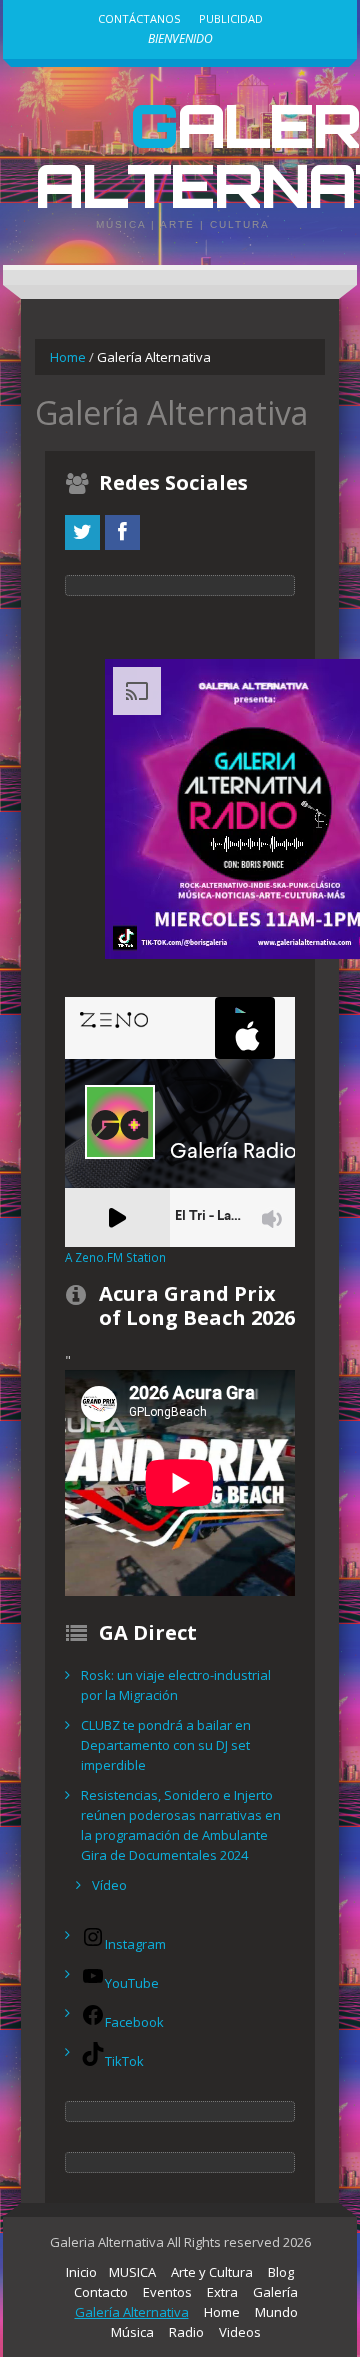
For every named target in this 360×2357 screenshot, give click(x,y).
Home (68, 357)
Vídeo (109, 1885)
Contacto (101, 2292)
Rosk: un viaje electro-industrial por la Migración (176, 1685)
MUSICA (132, 2272)
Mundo (276, 2312)
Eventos (167, 2292)
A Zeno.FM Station (115, 1257)
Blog (281, 2272)
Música (132, 2332)
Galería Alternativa (132, 2312)
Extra (222, 2292)
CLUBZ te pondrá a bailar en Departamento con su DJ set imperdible (166, 1745)
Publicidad (231, 18)
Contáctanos (139, 18)
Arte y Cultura (212, 2272)
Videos (240, 2332)
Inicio (81, 2272)
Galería (275, 2292)
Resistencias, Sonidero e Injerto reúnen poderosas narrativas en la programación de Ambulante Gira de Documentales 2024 (181, 1825)
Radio (186, 2332)
